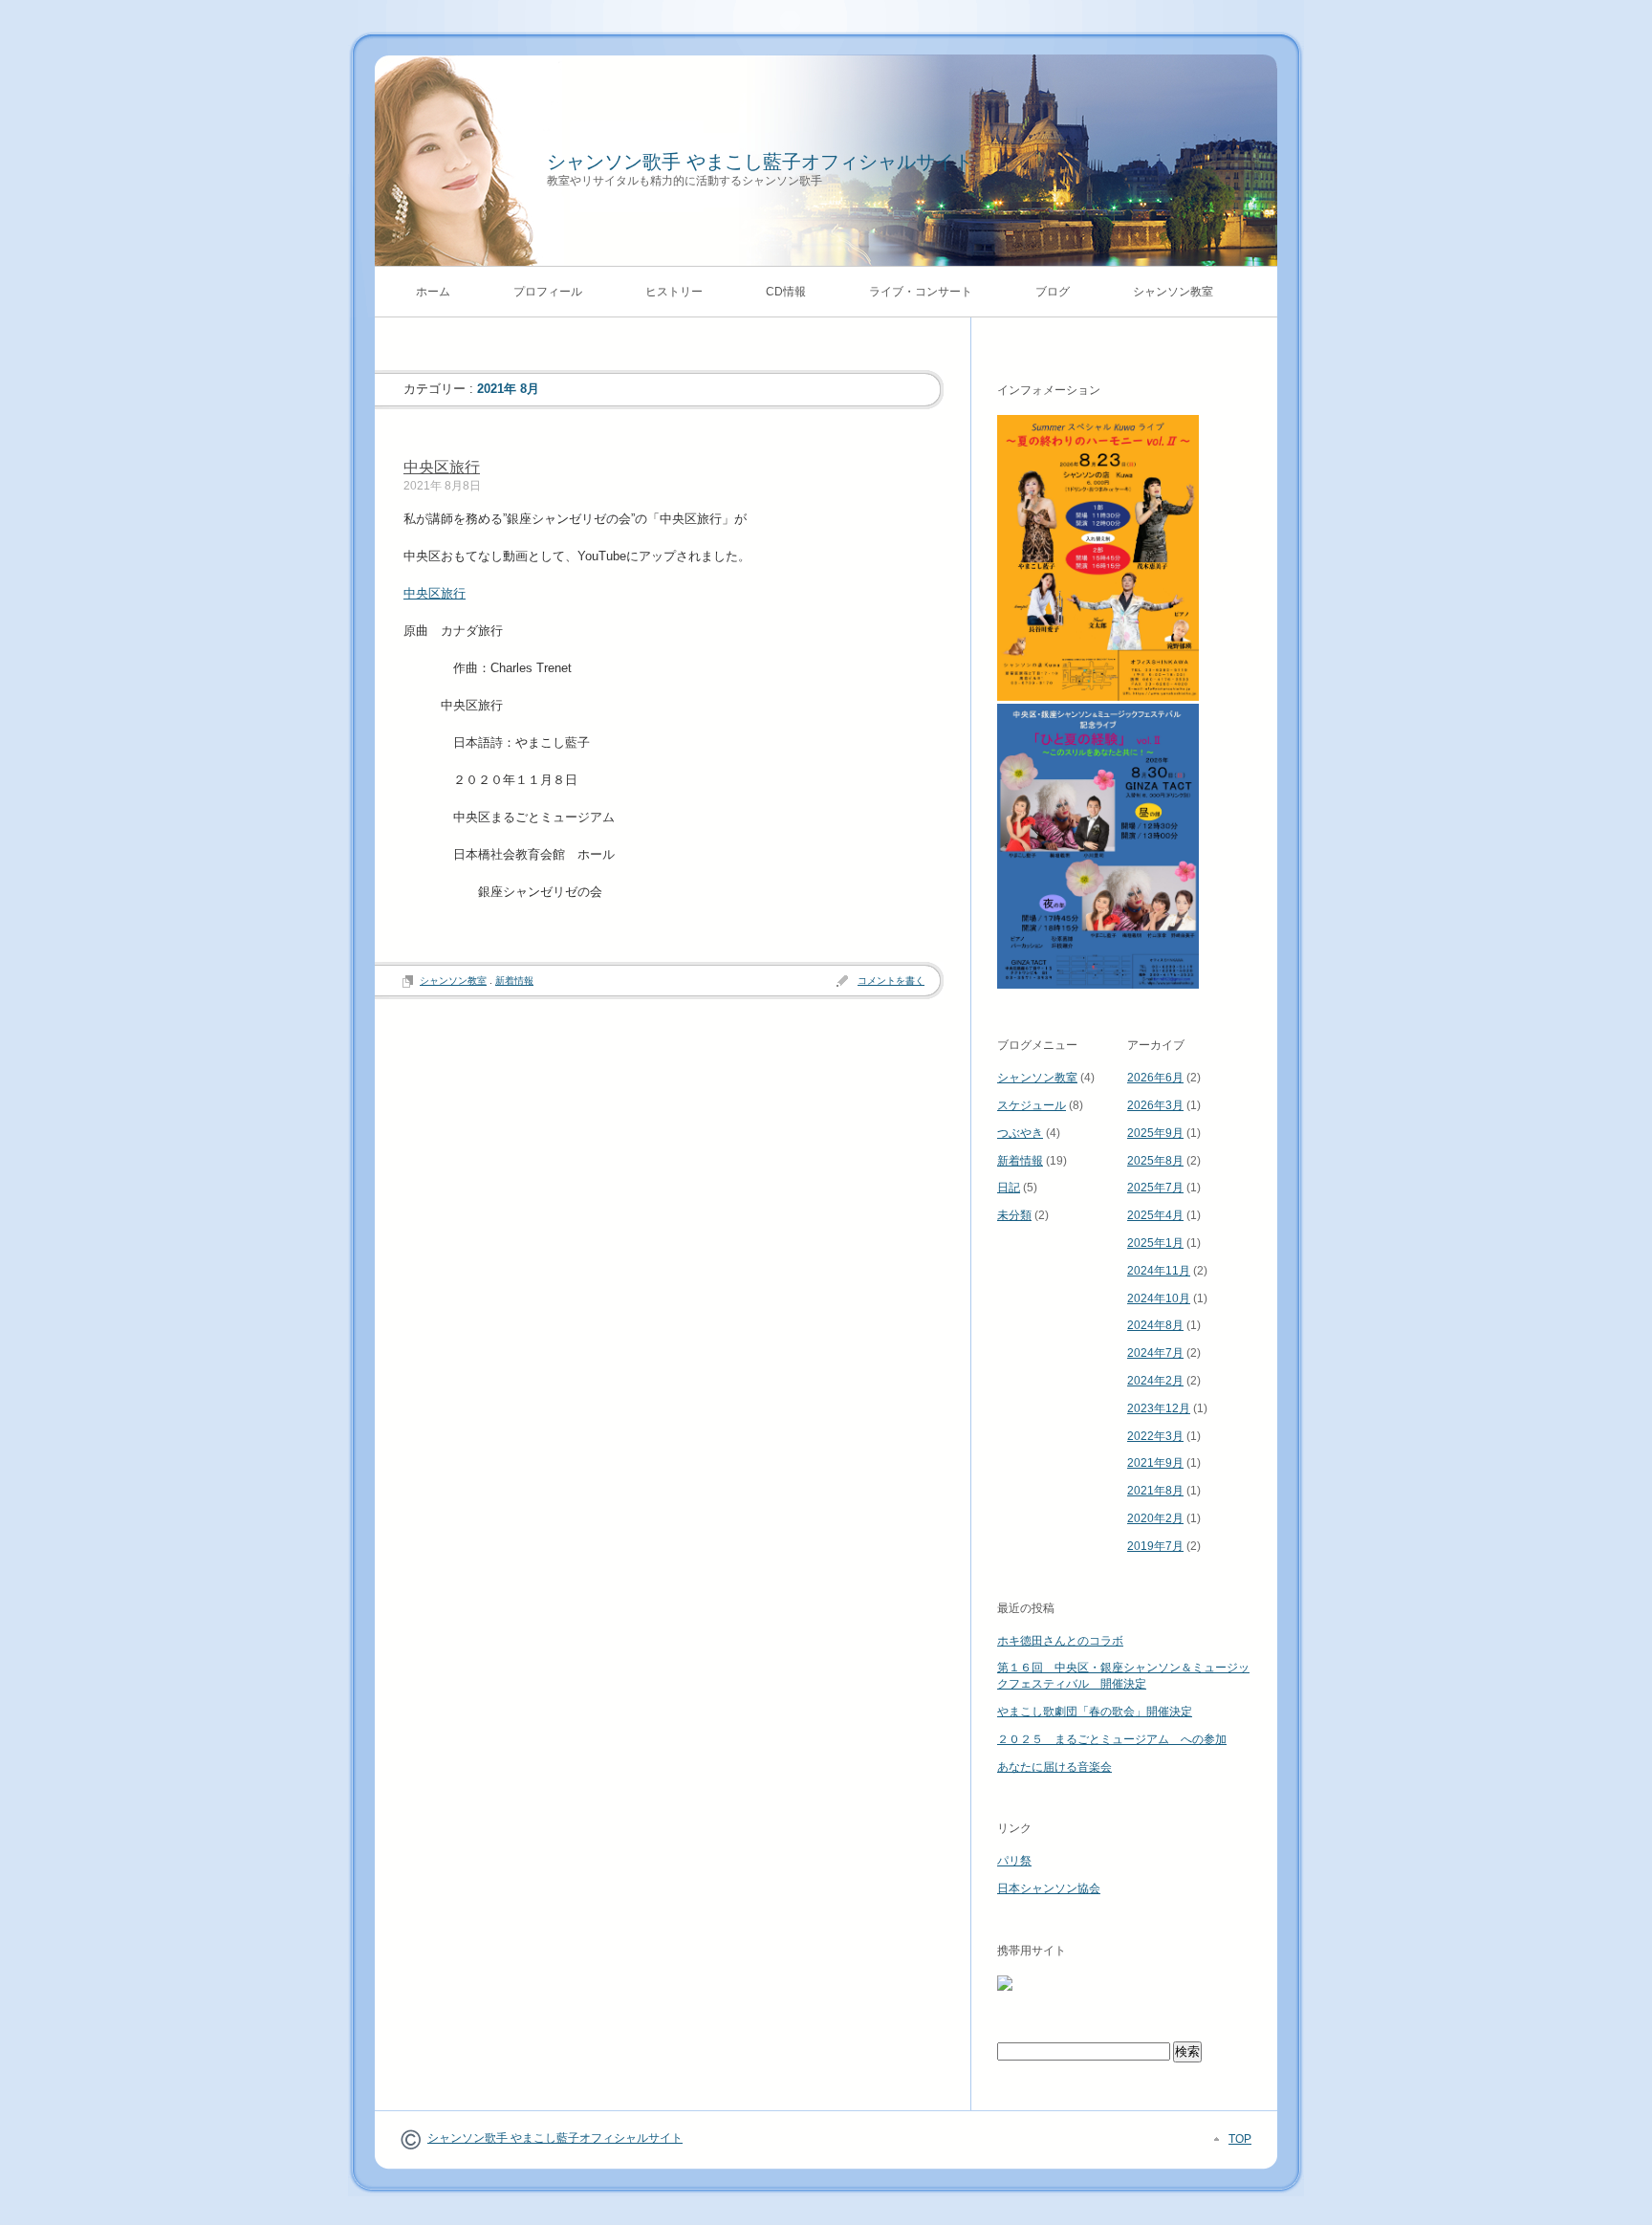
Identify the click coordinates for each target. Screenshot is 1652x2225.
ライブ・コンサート (921, 292)
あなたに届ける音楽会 (1054, 1767)
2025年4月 (1155, 1215)
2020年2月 (1155, 1518)
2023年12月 (1159, 1408)
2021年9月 (1155, 1463)
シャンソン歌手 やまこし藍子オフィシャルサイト (760, 162)
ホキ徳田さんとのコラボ (1060, 1641)
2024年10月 (1159, 1298)
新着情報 (514, 981)
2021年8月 (1155, 1491)
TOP (1240, 2139)
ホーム (433, 292)
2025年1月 (1155, 1243)
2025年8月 (1155, 1161)
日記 (1009, 1188)
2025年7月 (1155, 1188)
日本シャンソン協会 (1049, 1888)
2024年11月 (1159, 1271)
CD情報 (786, 292)
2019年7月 (1155, 1546)
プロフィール (548, 292)
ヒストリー (674, 292)
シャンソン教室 (1173, 292)
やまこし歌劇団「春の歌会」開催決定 (1095, 1712)
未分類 (1014, 1215)
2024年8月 (1155, 1325)
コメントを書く (891, 981)
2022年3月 (1155, 1436)
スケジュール (1032, 1105)
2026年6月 (1155, 1078)
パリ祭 (1014, 1861)
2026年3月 (1155, 1105)
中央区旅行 (442, 467)
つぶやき (1020, 1133)
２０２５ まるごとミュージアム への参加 (1112, 1739)
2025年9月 (1155, 1133)
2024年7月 (1155, 1353)
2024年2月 (1155, 1381)
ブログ (1053, 292)
